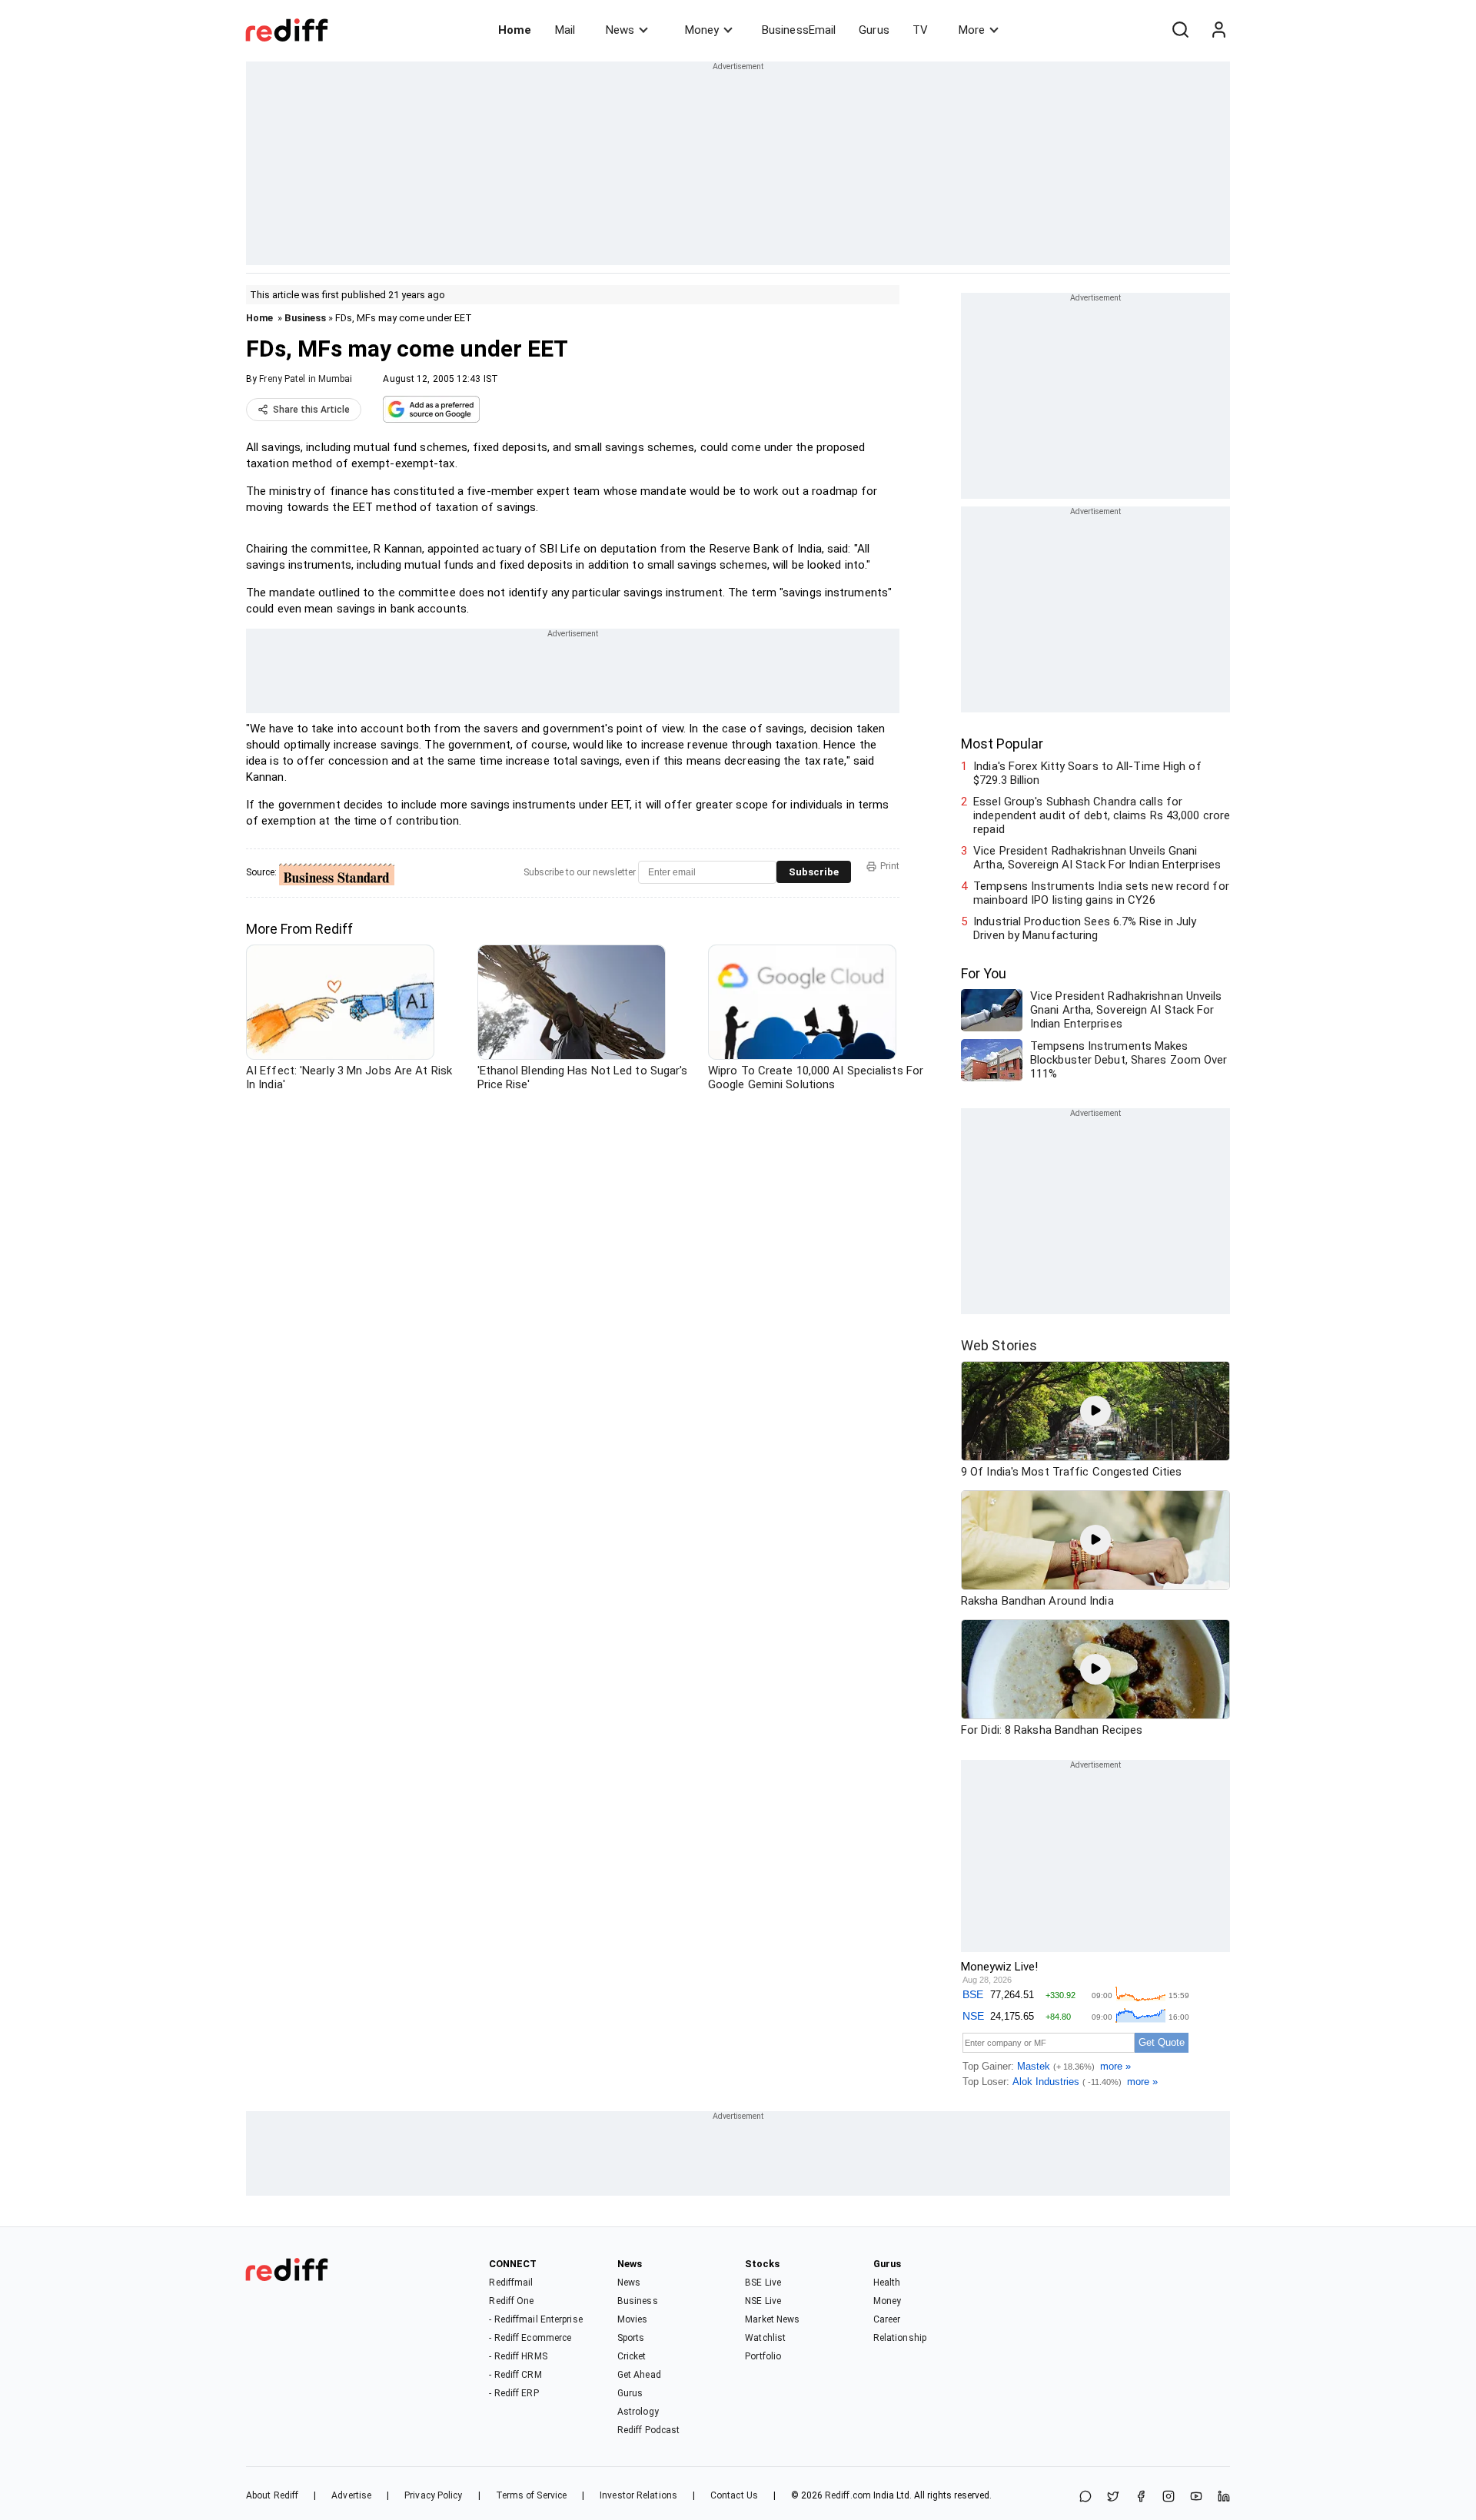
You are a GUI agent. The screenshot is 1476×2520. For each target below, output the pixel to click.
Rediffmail (511, 2283)
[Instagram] (1168, 2497)
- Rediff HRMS (518, 2356)
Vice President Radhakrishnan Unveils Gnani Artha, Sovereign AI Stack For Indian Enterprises (1097, 858)
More (972, 30)
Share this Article (311, 410)
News (620, 30)
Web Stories (999, 1345)
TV (920, 30)
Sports (631, 2338)
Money (702, 30)
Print (890, 866)
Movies (633, 2319)
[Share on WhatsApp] (1085, 2497)
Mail (565, 30)
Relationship (900, 2338)
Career (887, 2319)
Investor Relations (638, 2495)
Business (305, 318)
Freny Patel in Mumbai (306, 379)
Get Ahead (639, 2375)
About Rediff (272, 2495)
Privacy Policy (433, 2495)
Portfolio (763, 2356)
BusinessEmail (799, 30)
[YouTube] (1196, 2497)
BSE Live (763, 2283)
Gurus (874, 30)
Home (515, 30)
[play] (1095, 1411)
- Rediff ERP (514, 2393)
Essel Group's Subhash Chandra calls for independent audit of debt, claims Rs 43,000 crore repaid (1102, 815)
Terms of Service (532, 2495)
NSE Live (763, 2301)
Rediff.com (848, 2495)
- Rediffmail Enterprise (535, 2319)
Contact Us (734, 2495)
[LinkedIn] (1224, 2497)
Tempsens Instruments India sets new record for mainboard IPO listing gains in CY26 (1101, 893)
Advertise (351, 2495)
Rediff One (511, 2301)
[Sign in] (1218, 30)
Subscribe (814, 872)
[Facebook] (1141, 2497)
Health (887, 2283)
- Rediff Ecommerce (530, 2338)
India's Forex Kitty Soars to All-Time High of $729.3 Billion (1087, 773)
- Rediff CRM (515, 2375)
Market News (772, 2319)
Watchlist (765, 2338)
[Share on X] (1113, 2497)
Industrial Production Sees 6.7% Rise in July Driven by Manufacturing (1085, 928)
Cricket (632, 2356)
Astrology (638, 2412)
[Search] (1180, 30)
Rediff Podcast (648, 2430)
